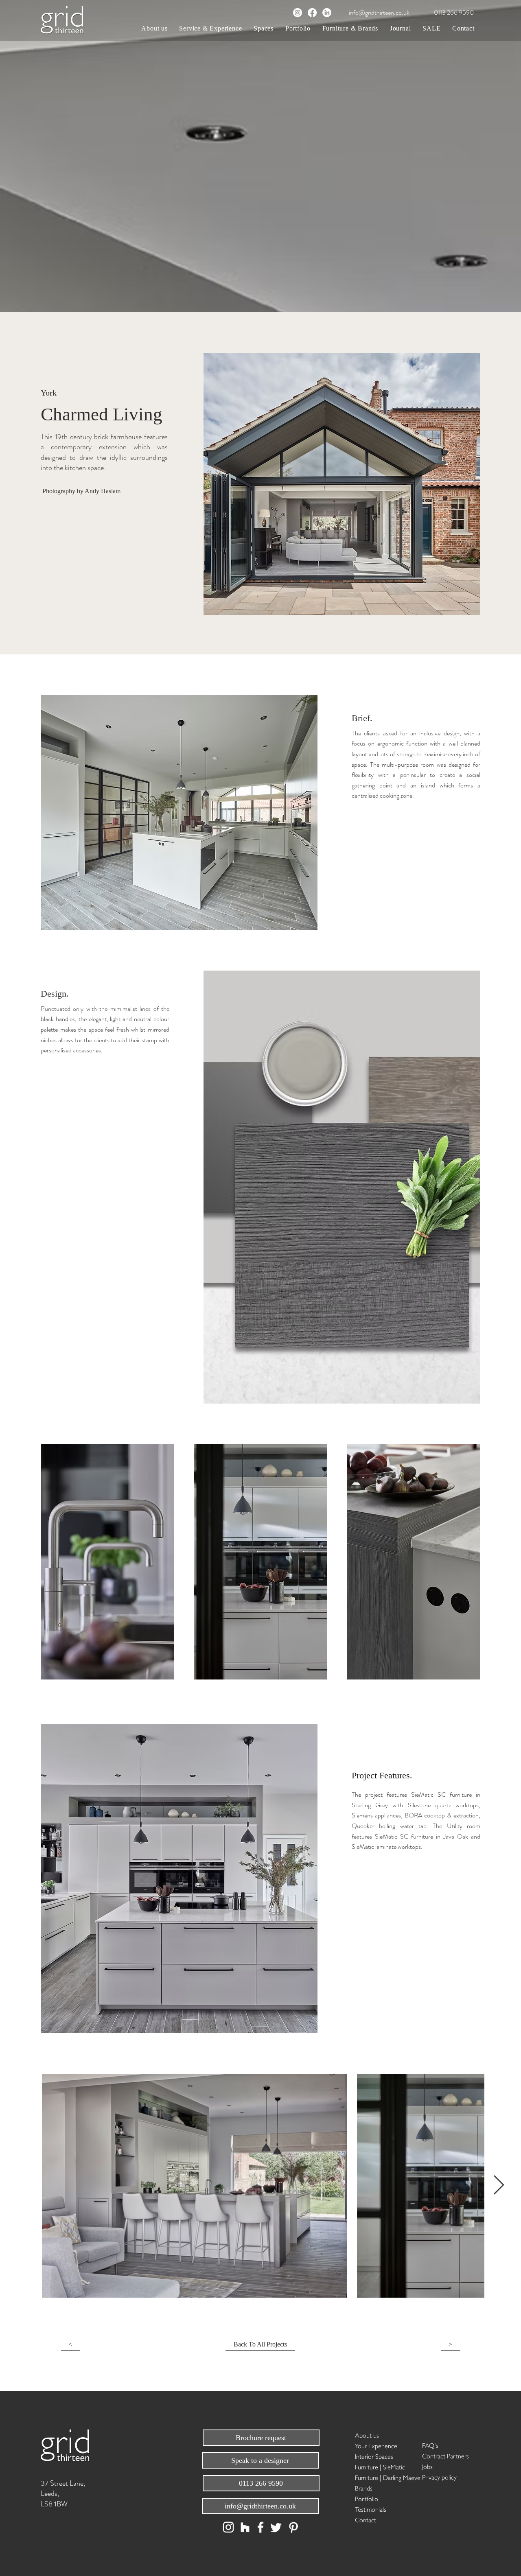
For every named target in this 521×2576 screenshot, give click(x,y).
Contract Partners (445, 2455)
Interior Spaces (374, 2456)
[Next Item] (499, 2186)
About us (367, 2435)
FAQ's (430, 2445)
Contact (366, 2519)
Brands (364, 2487)
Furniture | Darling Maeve (384, 2477)
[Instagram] (298, 13)
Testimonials (371, 2509)
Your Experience (376, 2445)
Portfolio (367, 2498)
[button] (211, 28)
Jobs (427, 2466)
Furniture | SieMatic (380, 2466)
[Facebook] (312, 13)
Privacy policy (439, 2477)
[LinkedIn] (327, 13)
